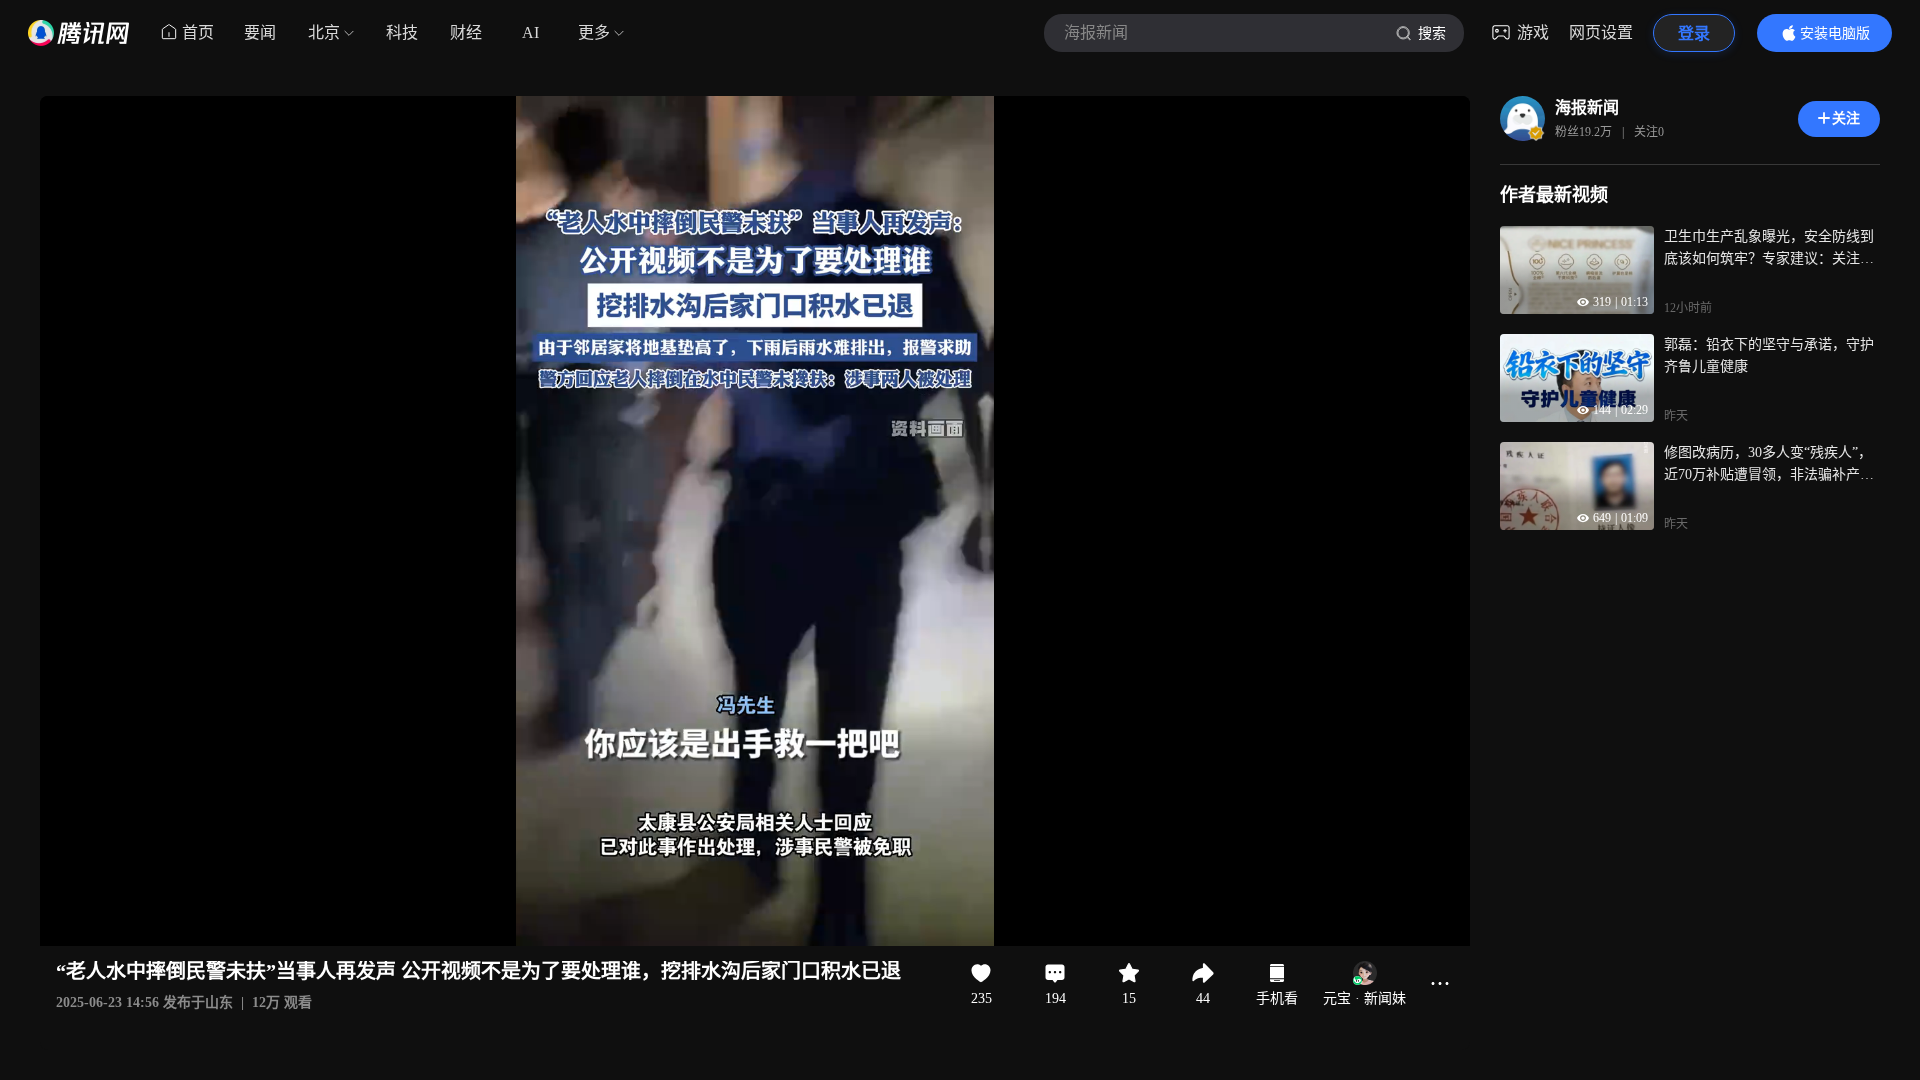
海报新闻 (1587, 107)
